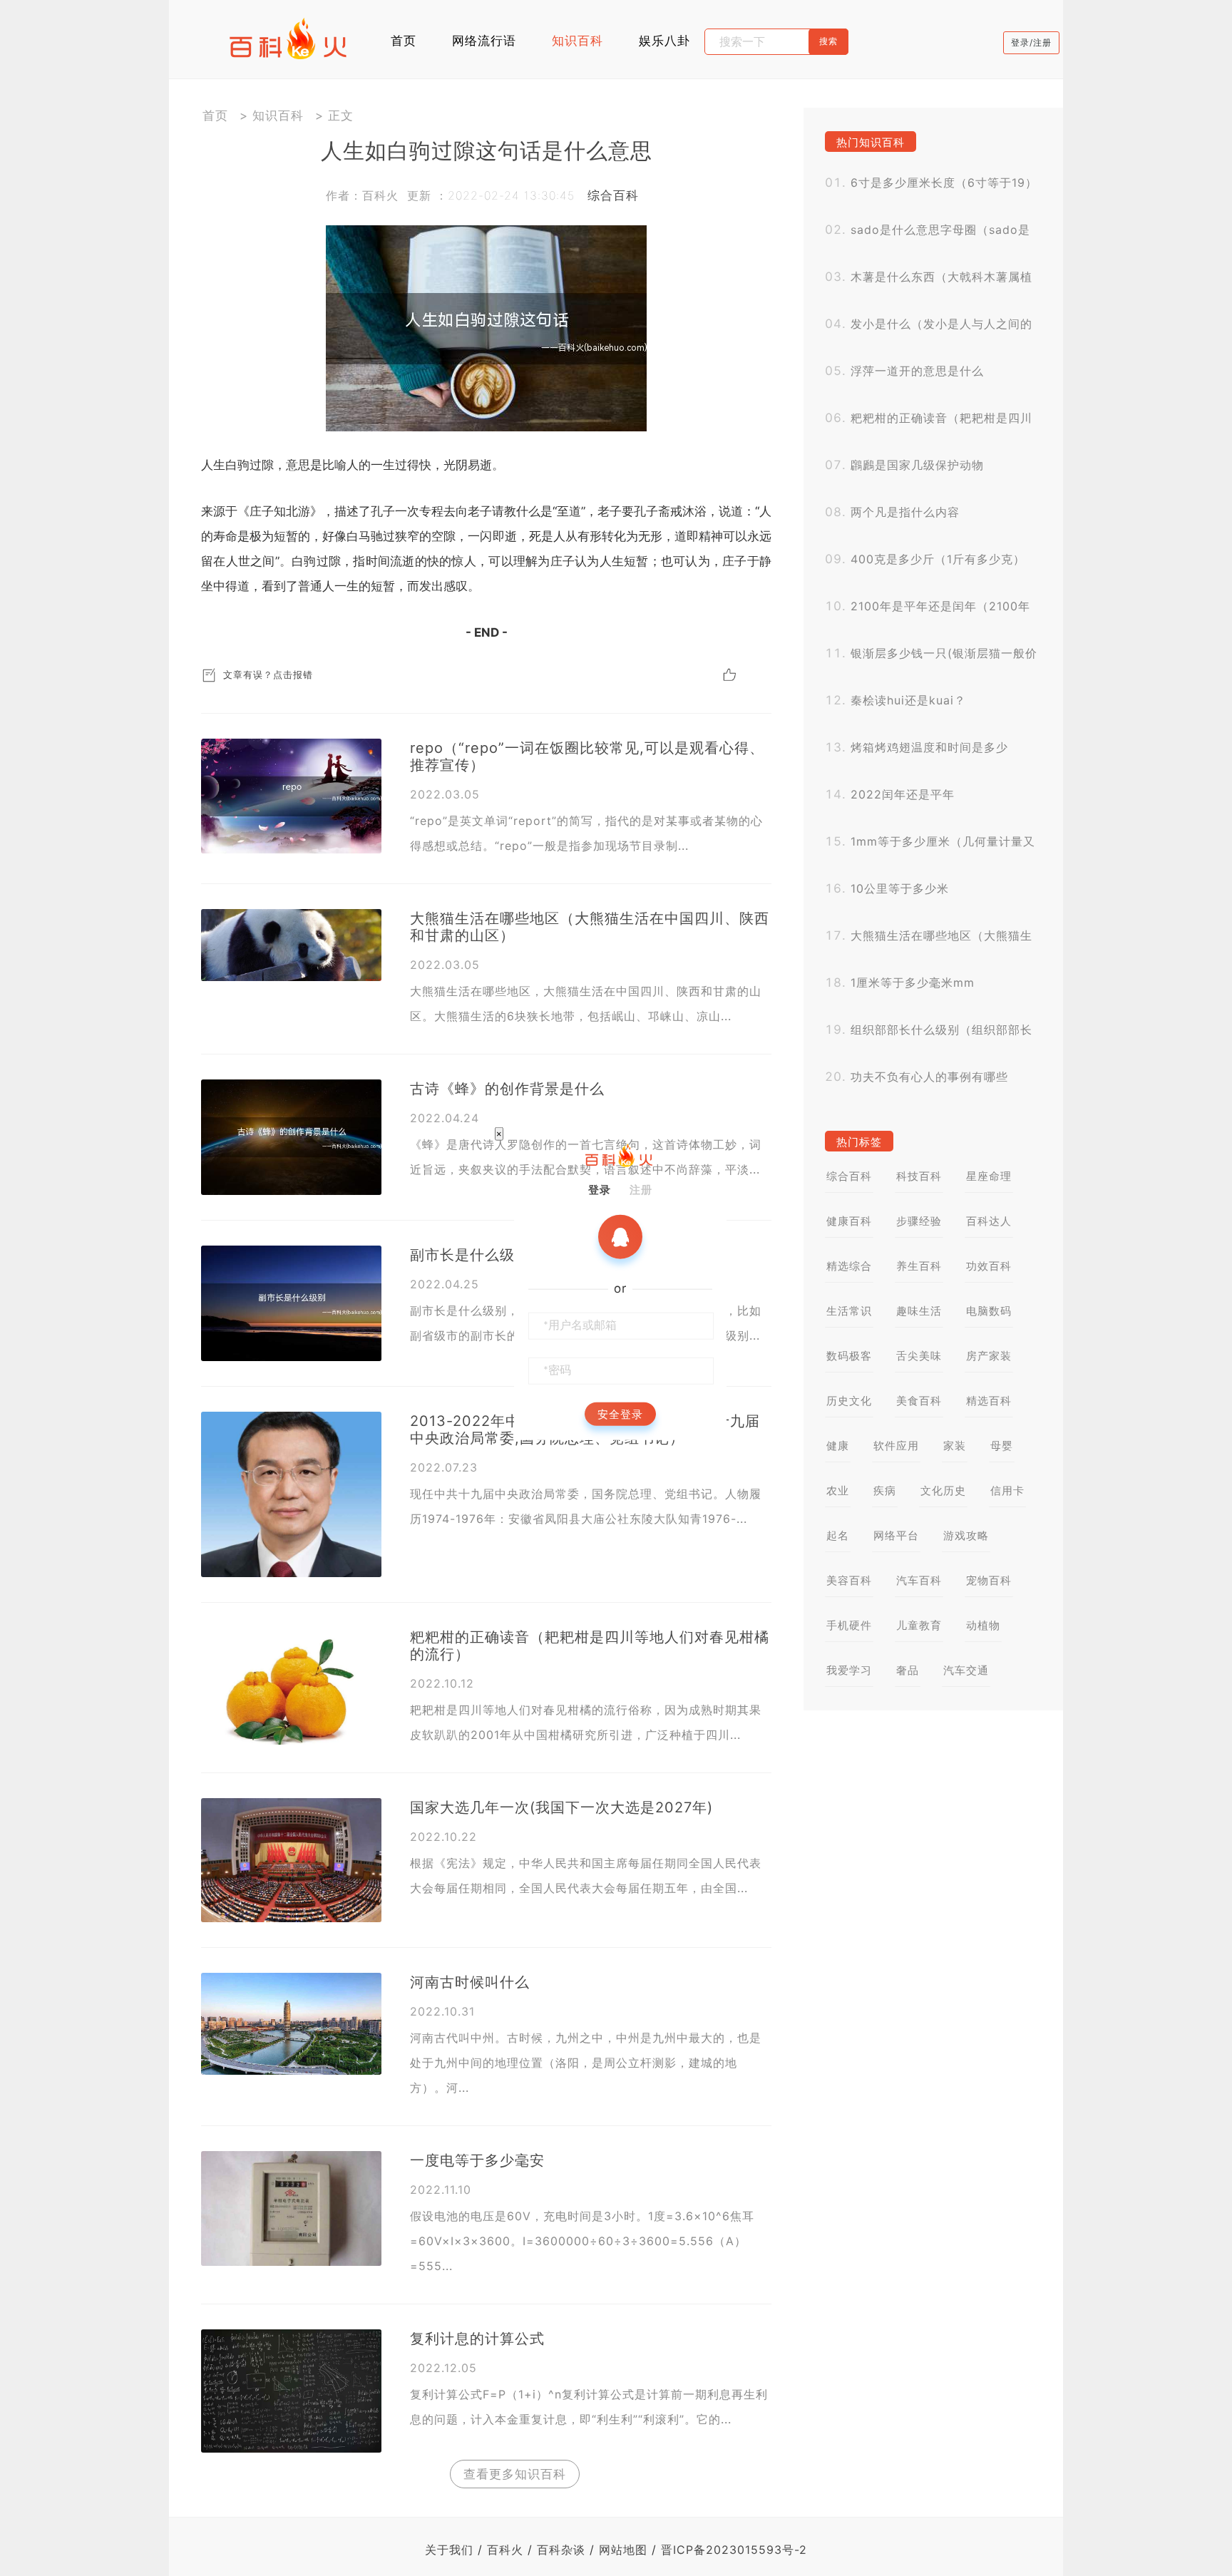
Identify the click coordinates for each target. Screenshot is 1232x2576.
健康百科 (849, 1221)
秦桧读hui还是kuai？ (908, 700)
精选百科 (989, 1401)
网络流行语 (484, 41)
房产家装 (989, 1356)
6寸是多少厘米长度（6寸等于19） (944, 183)
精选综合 (849, 1266)
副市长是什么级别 (470, 1255)
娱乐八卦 (664, 41)
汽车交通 (966, 1670)
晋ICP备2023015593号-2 (734, 2550)
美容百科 (849, 1580)
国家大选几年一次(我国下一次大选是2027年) (561, 1807)
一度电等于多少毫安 (477, 2160)
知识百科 (577, 41)
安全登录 (620, 1414)
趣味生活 (919, 1311)
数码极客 (849, 1356)
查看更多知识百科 (515, 2474)
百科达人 (989, 1221)
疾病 (885, 1490)
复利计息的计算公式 (477, 2339)
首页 (404, 41)
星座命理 (989, 1176)
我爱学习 (849, 1670)
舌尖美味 (919, 1356)
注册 (641, 1190)
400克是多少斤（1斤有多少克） (938, 559)
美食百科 (919, 1401)
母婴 (1002, 1446)
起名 (838, 1535)
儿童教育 (919, 1625)
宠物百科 (989, 1580)
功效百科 (989, 1266)
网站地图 (623, 2550)
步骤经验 (919, 1221)
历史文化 (849, 1401)
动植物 (983, 1625)
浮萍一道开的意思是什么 (917, 371)
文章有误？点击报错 (268, 674)
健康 (838, 1446)
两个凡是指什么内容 (905, 512)
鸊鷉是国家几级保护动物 (917, 465)
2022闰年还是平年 (903, 794)
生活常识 (849, 1311)
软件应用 (896, 1446)
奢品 (908, 1670)
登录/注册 (1031, 42)
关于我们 (449, 2550)
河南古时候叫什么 (470, 1982)
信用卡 (1007, 1490)
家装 (955, 1446)
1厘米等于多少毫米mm (913, 982)
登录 (600, 1190)
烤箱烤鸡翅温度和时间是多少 (929, 747)
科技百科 (919, 1176)
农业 (838, 1490)
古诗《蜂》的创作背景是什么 (507, 1089)
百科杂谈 (561, 2550)
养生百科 (919, 1266)
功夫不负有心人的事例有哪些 (929, 1077)
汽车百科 (919, 1580)
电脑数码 (989, 1311)
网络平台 (896, 1535)
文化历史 (943, 1490)
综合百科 (613, 195)
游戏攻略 (966, 1535)
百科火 (505, 2550)
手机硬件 (849, 1625)
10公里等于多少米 (900, 888)
